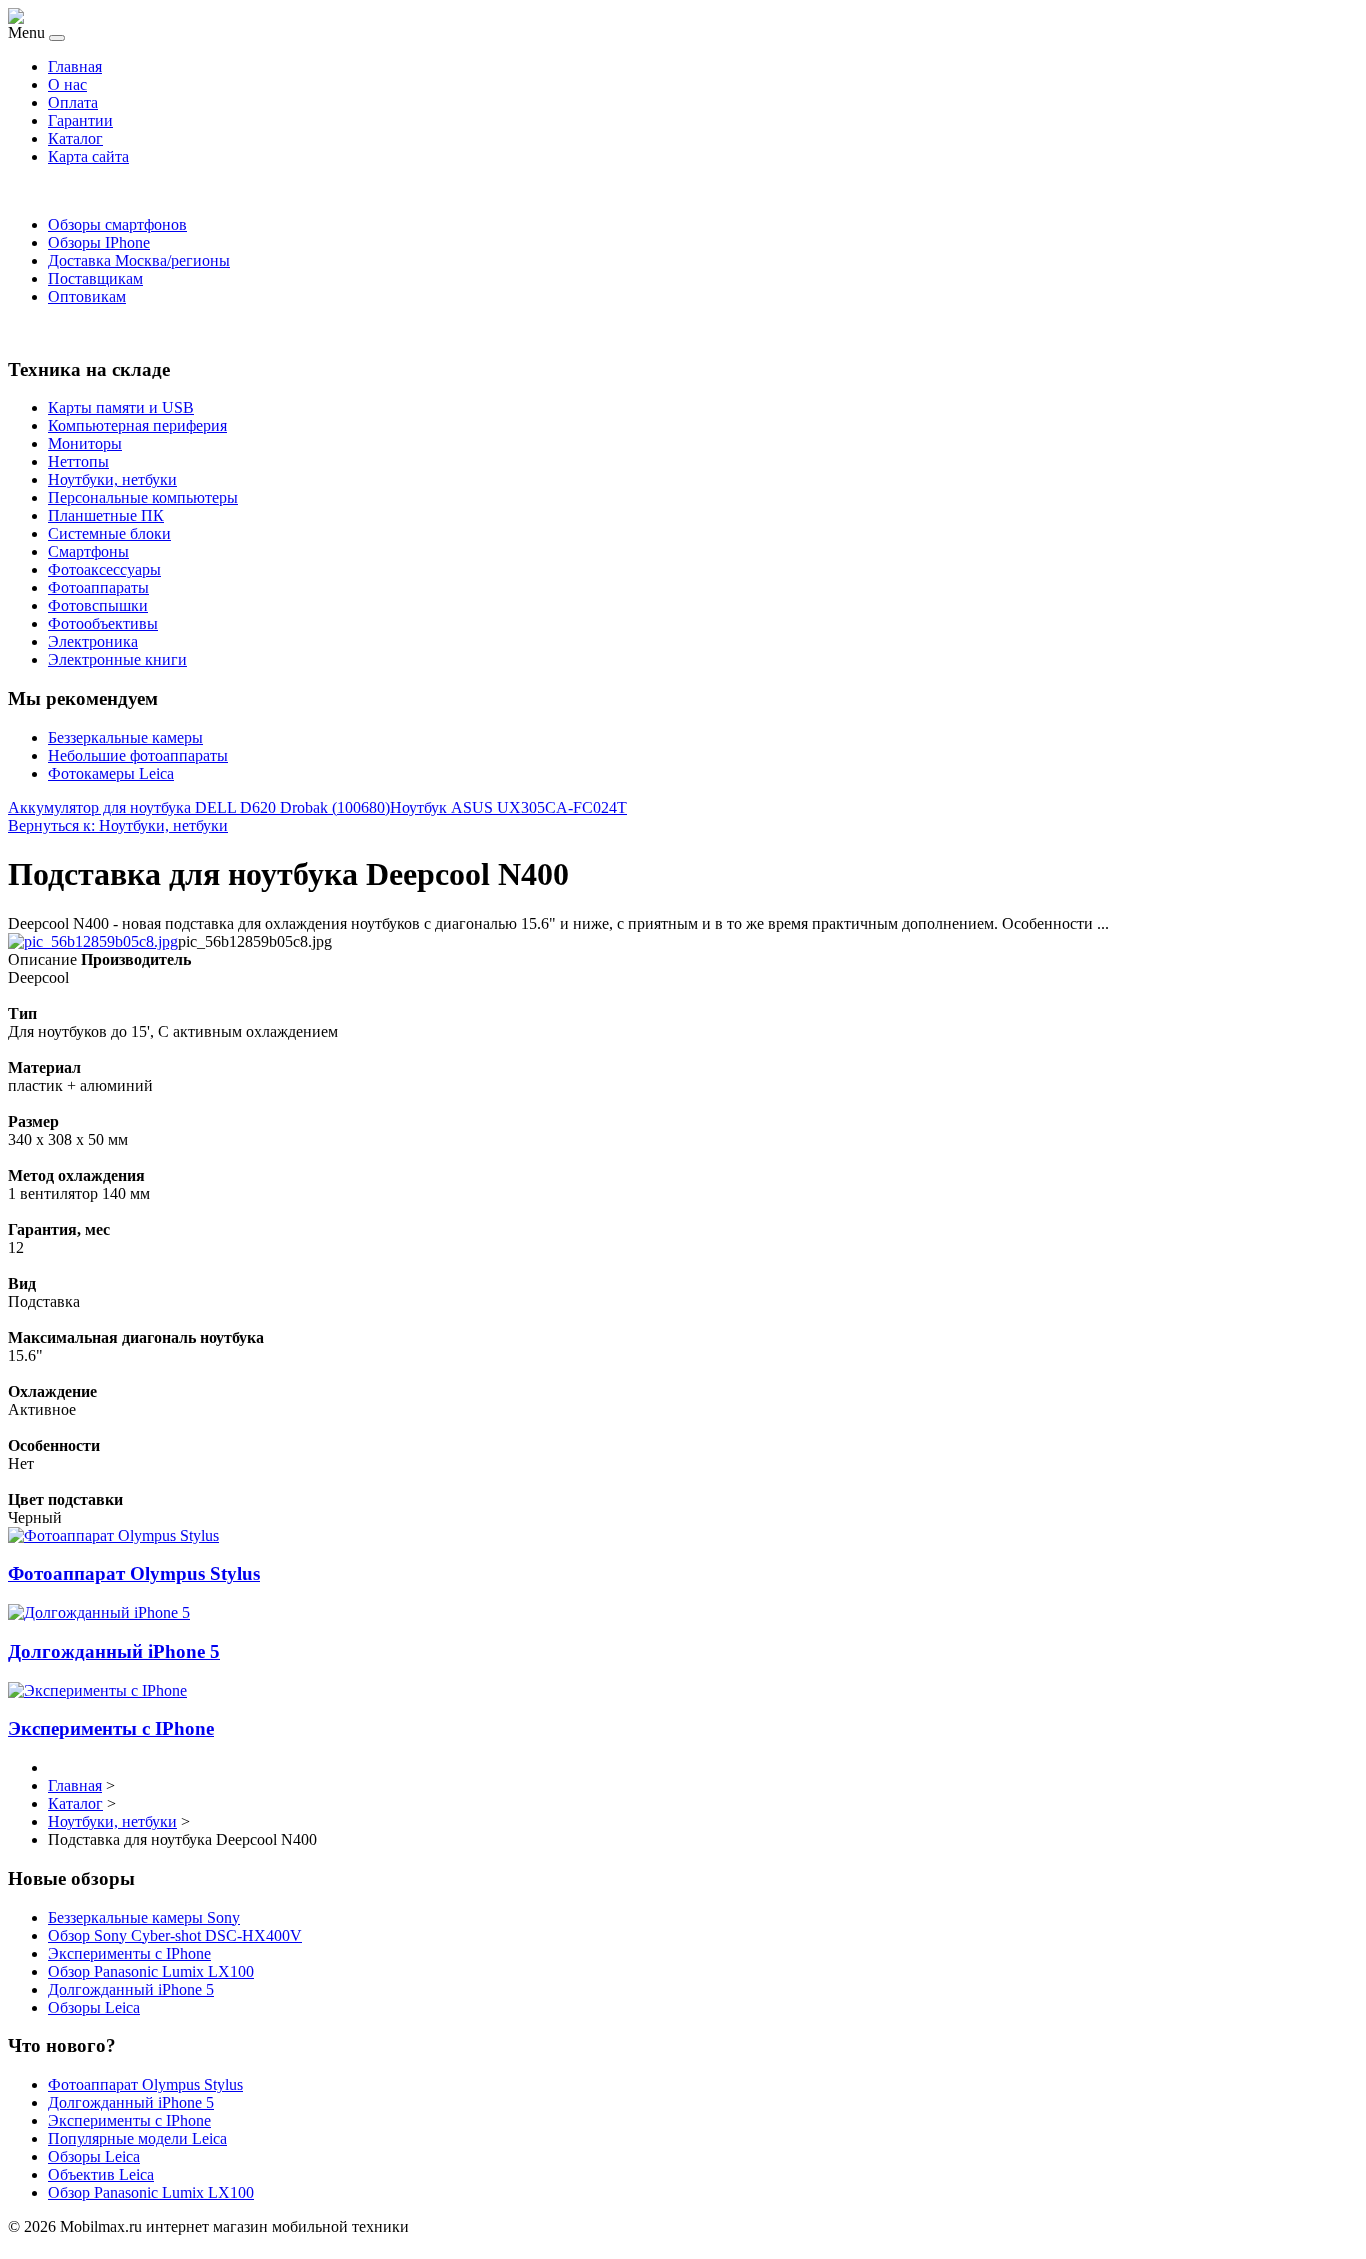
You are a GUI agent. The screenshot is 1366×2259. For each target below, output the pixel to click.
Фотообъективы (103, 623)
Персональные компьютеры (143, 497)
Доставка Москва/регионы (139, 260)
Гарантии (80, 120)
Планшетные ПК (106, 515)
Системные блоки (109, 533)
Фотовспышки (98, 605)
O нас (67, 84)
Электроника (93, 641)
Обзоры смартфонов (117, 224)
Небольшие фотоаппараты (138, 755)
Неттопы (78, 461)
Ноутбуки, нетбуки (112, 479)
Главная (75, 66)
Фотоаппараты (98, 587)
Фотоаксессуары (104, 569)
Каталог (75, 138)
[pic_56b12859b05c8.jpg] (93, 941)
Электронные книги (117, 659)
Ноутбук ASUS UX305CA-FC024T (508, 807)
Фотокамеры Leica (111, 773)
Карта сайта (88, 156)
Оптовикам (87, 296)
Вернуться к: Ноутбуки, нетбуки (118, 825)
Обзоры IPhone (99, 242)
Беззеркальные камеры (125, 737)
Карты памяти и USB (121, 407)
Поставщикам (95, 278)
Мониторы (85, 443)
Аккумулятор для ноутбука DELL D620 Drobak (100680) (199, 807)
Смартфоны (88, 551)
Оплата (73, 102)
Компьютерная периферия (137, 425)
